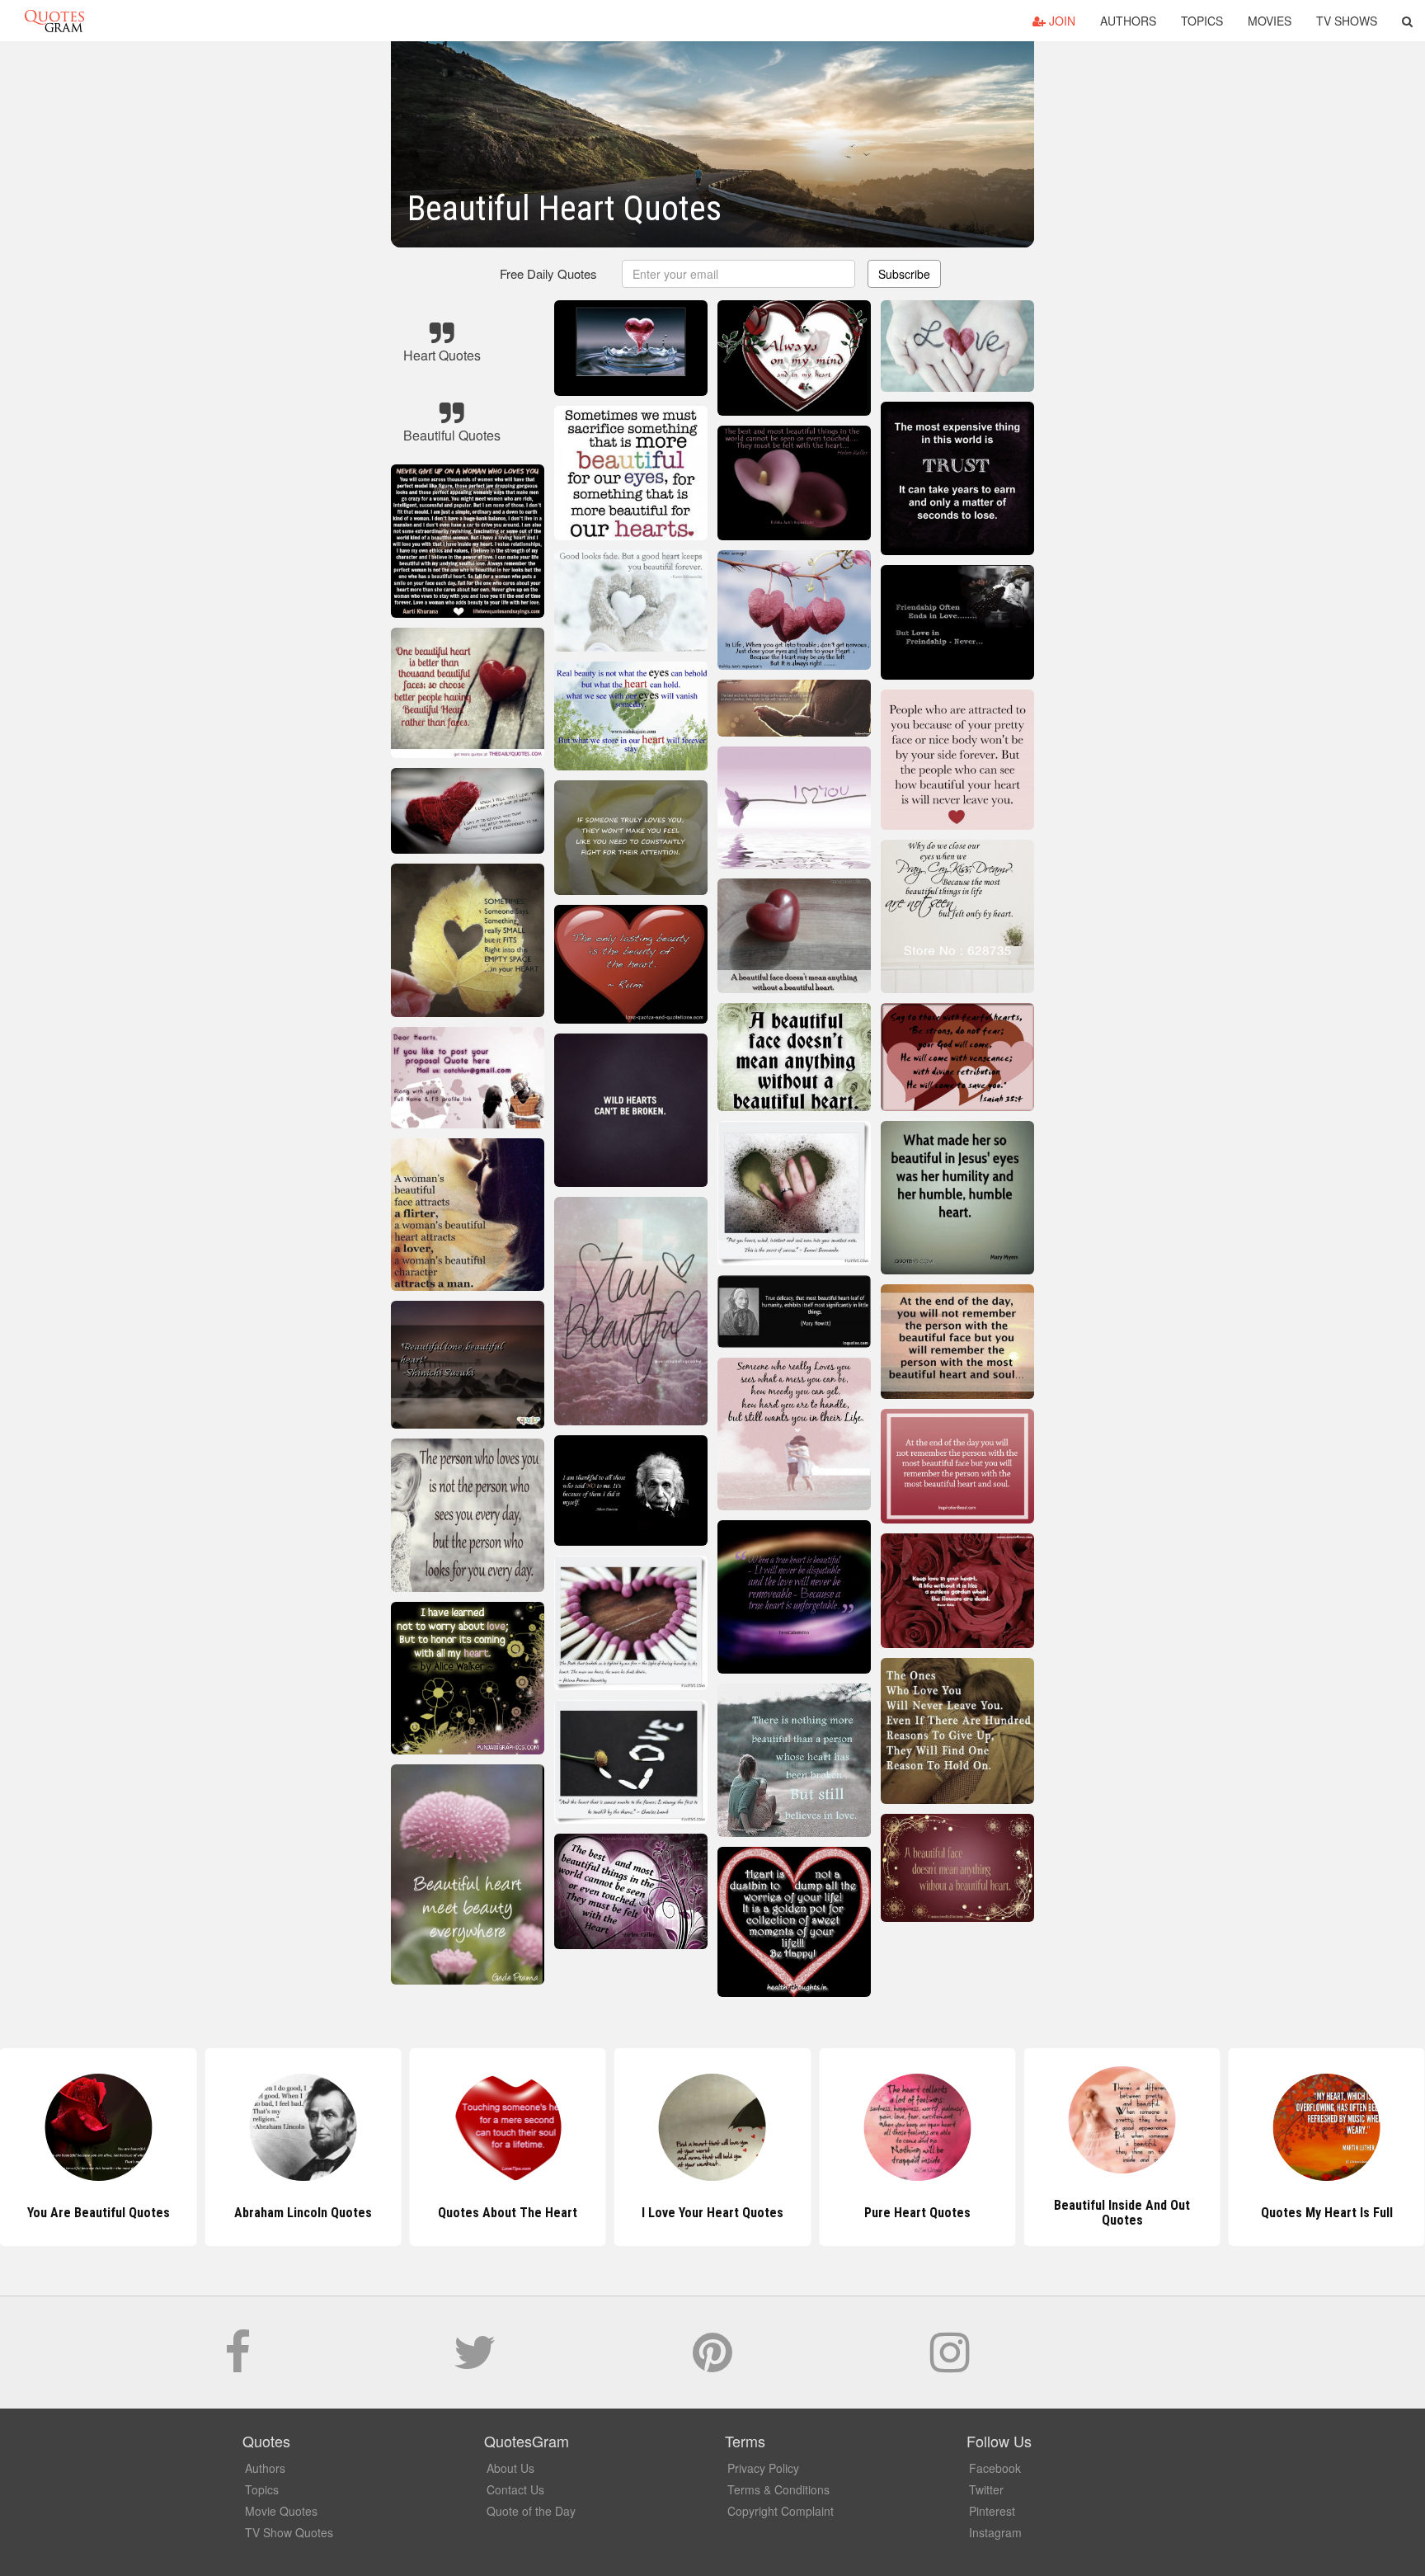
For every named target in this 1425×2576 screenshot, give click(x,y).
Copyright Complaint (781, 2511)
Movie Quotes (281, 2511)
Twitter (986, 2489)
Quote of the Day (531, 2511)
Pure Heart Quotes (712, 2213)
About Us (510, 2468)
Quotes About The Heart (303, 2213)
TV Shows (1347, 21)
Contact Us (515, 2489)
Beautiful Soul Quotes (1327, 2213)
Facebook (995, 2468)
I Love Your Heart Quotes (508, 2213)
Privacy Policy (763, 2468)
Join (1061, 21)
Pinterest (992, 2511)
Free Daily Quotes (548, 273)
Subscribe (904, 274)
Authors (1128, 21)
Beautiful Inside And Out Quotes (917, 2213)
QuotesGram (54, 21)
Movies (1270, 21)
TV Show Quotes (289, 2532)
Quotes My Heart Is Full (1122, 2213)
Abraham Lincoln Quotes (99, 2213)
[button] (1407, 21)
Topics (1202, 21)
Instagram (995, 2532)
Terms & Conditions (778, 2489)
